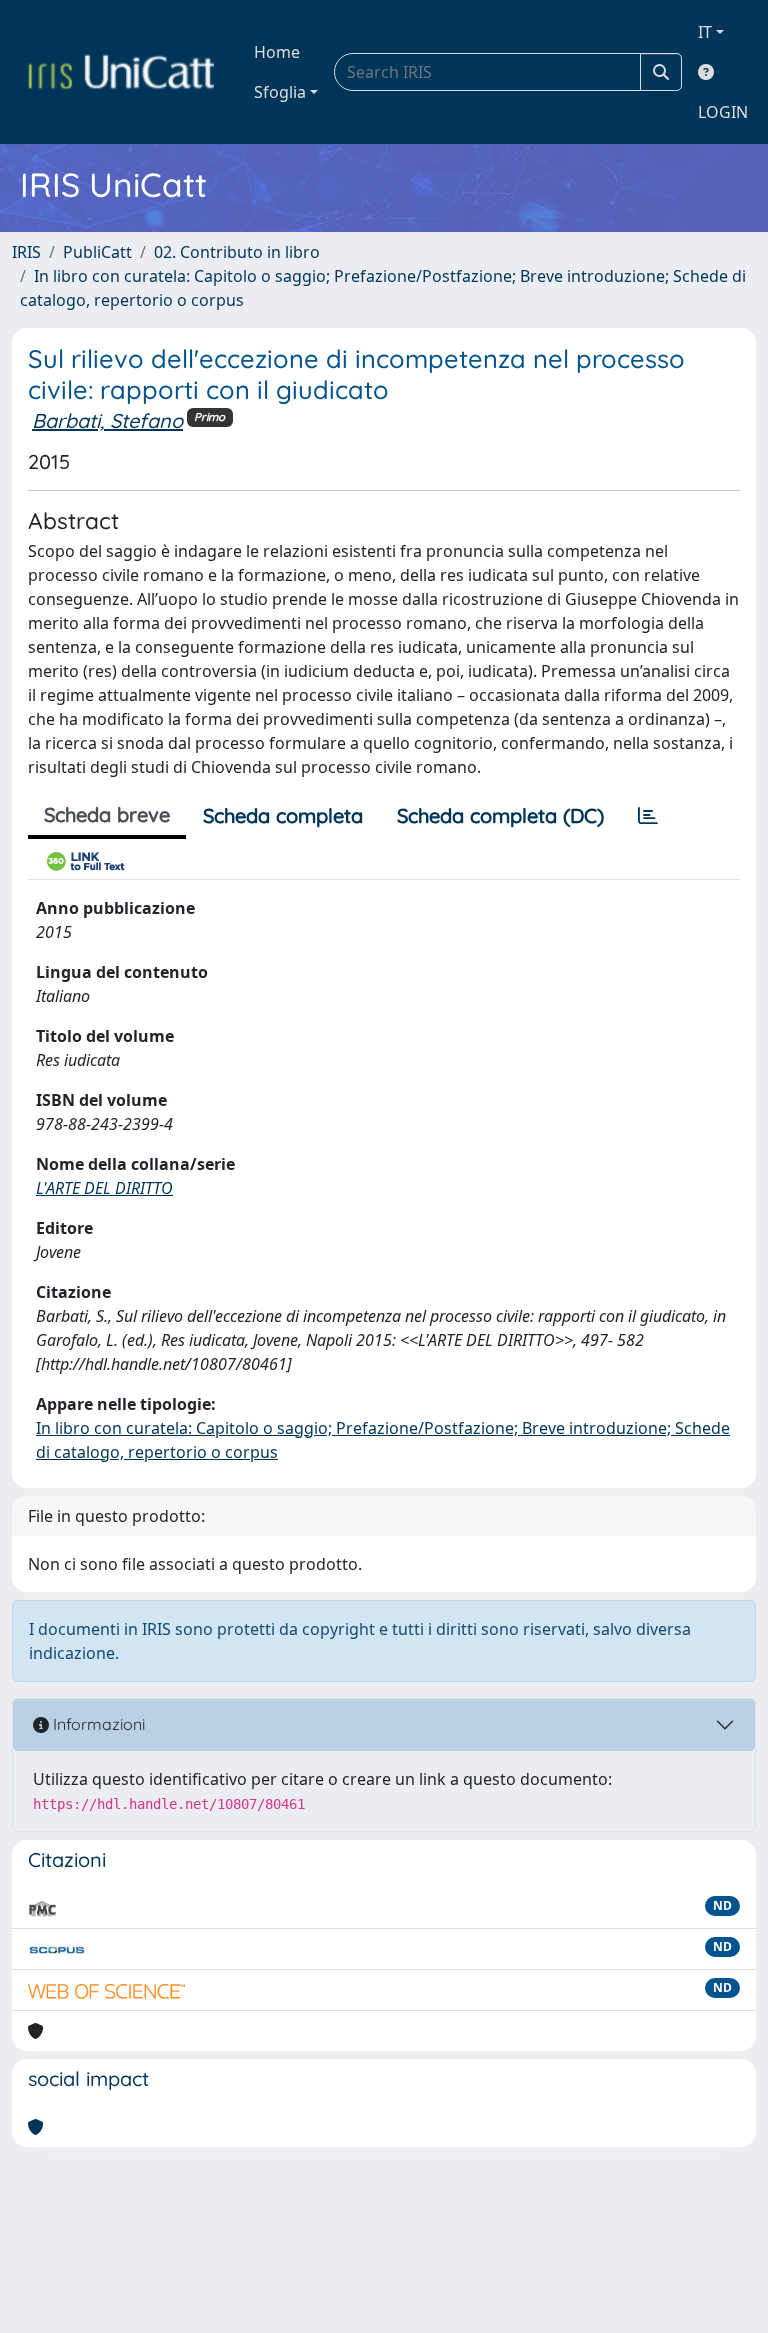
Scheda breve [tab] (107, 814)
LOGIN (723, 112)
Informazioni (97, 1724)
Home (277, 52)
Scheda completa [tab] (283, 815)
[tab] (648, 816)
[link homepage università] (121, 72)
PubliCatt (97, 252)
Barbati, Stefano (107, 420)
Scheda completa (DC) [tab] (500, 815)
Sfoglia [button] (280, 92)
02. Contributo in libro (237, 252)
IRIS (26, 252)
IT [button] (705, 32)
